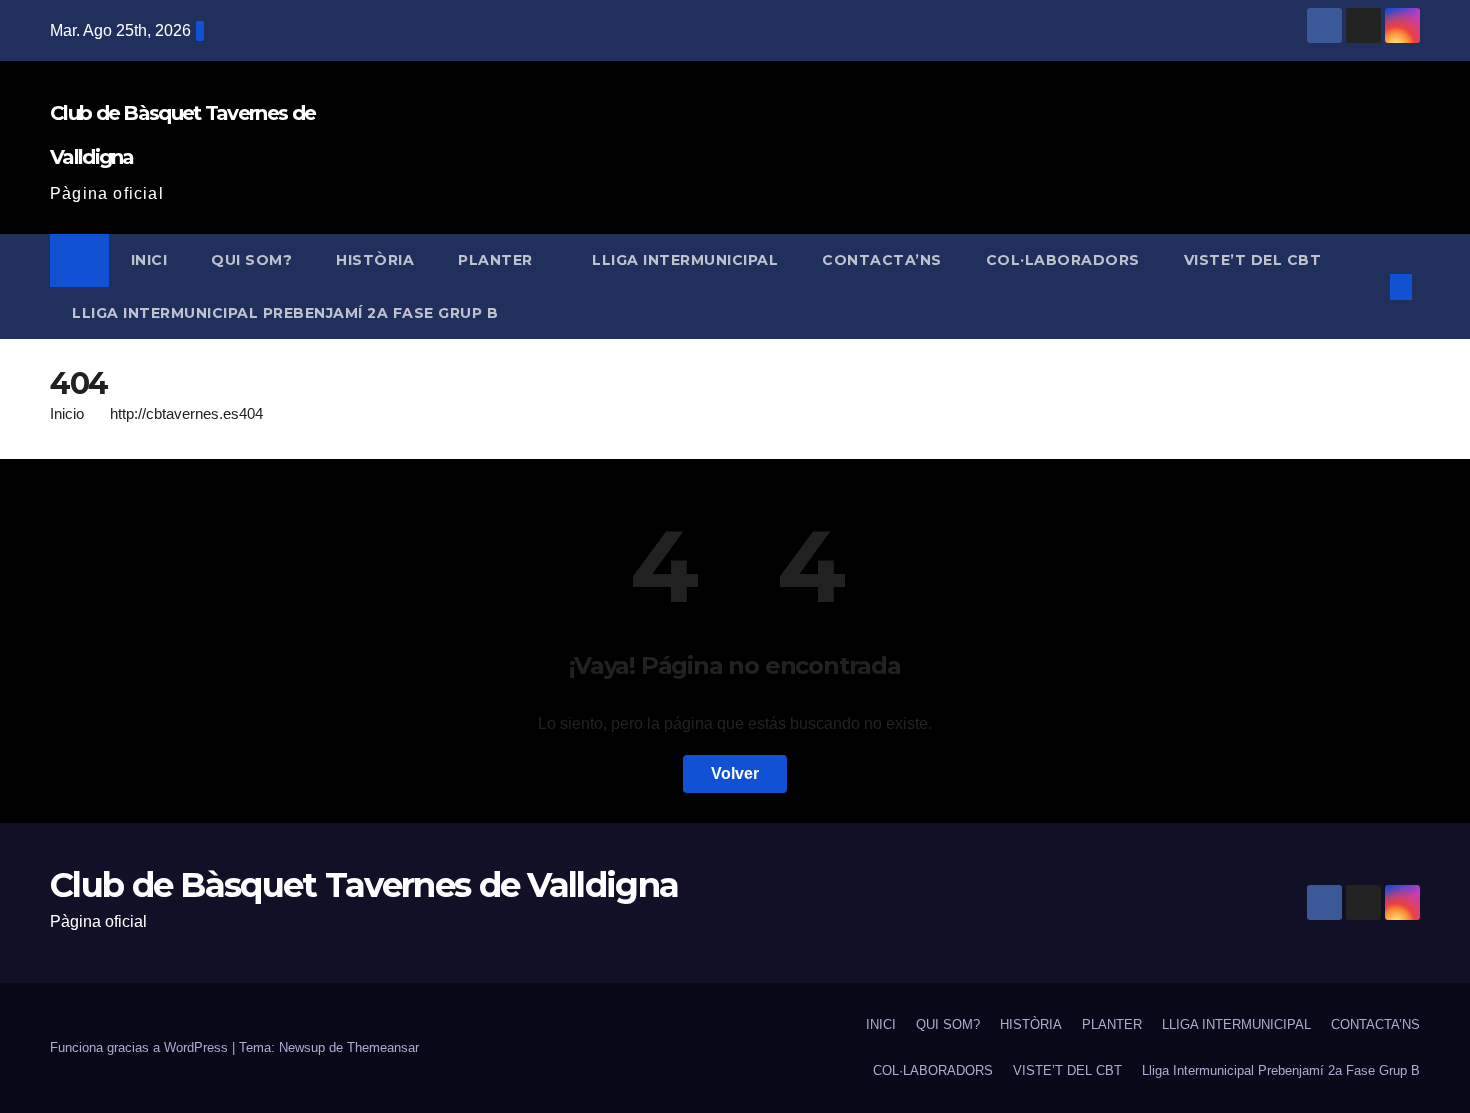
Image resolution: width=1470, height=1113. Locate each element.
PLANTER (497, 260)
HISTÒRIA (375, 260)
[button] (1368, 286)
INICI (149, 260)
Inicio (67, 413)
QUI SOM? (251, 260)
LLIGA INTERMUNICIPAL (685, 260)
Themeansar (383, 1047)
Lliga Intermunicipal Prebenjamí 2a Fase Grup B (285, 313)
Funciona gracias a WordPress (141, 1047)
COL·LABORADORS (1063, 260)
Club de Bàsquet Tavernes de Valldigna (364, 885)
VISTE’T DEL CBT (1253, 260)
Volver (735, 773)
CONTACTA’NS (882, 260)
